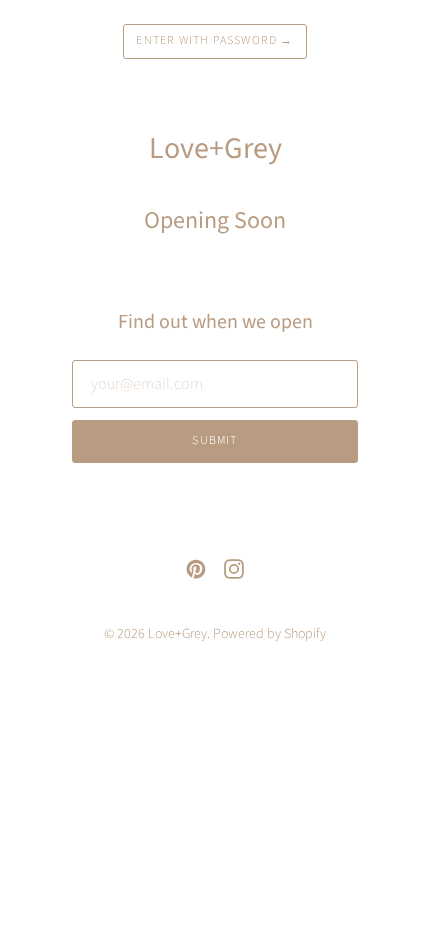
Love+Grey (177, 634)
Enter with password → (214, 40)
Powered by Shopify (269, 634)
